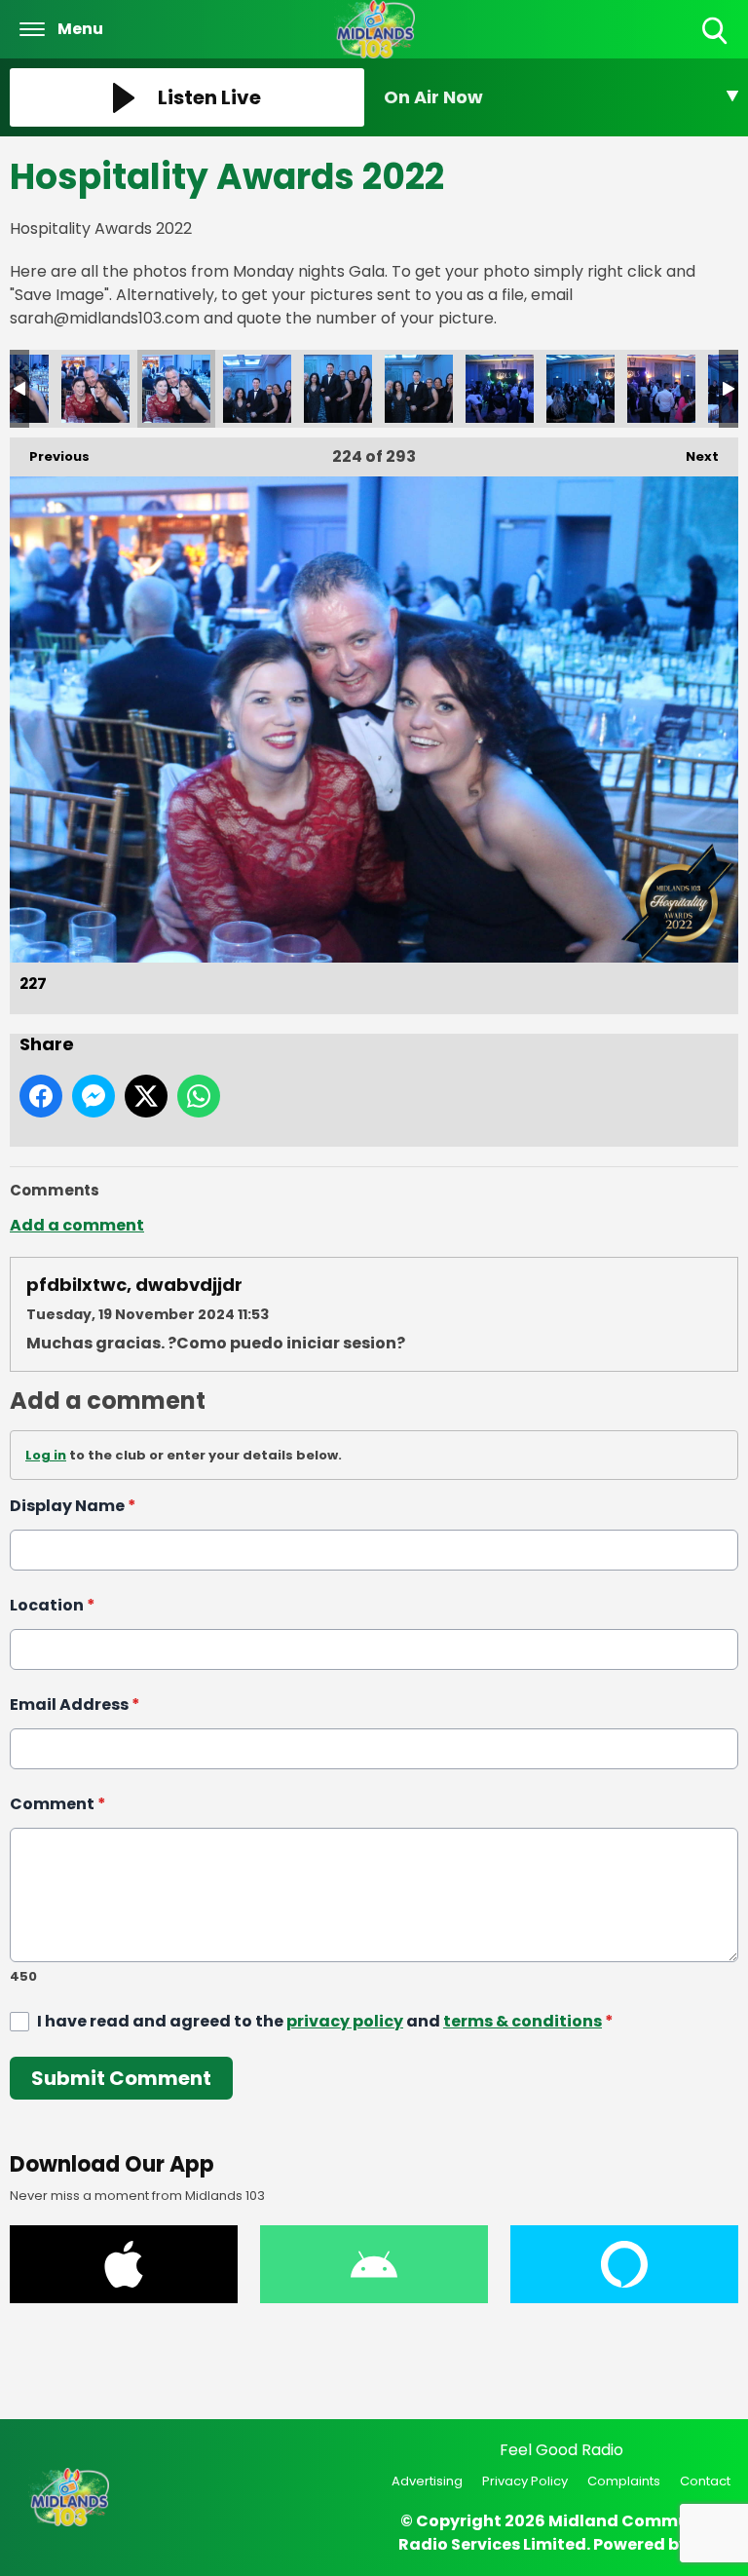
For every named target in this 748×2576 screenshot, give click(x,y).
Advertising (427, 2481)
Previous (50, 456)
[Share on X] (146, 1096)
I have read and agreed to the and (325, 2021)
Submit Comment (121, 2078)
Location (53, 1605)
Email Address (75, 1705)
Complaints (624, 2481)
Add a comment (77, 1225)
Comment (58, 1804)
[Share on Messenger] (93, 1096)
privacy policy (345, 2021)
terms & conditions (523, 2021)
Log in (46, 1455)
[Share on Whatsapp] (199, 1096)
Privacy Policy (525, 2481)
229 (257, 389)
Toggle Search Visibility (716, 45)
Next (692, 456)
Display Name (73, 1506)
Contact (705, 2481)
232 (500, 389)
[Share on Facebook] (41, 1096)
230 (338, 389)
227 (176, 389)
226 (95, 389)
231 (419, 389)
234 (661, 389)
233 (580, 389)
